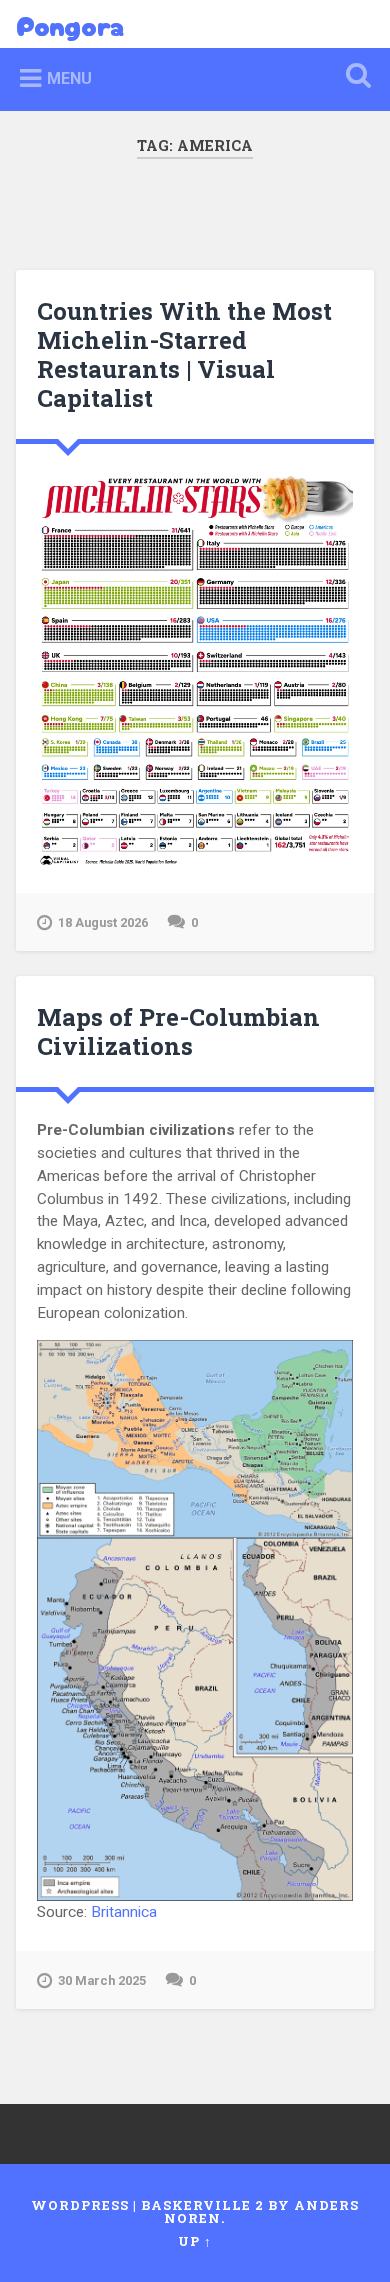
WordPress (80, 2205)
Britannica (124, 1912)
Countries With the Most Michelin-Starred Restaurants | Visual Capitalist (184, 354)
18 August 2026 (103, 922)
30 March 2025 (102, 1980)
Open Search (355, 77)
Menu (69, 78)
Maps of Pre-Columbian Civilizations (178, 1031)
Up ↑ (195, 2241)
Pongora (70, 24)
